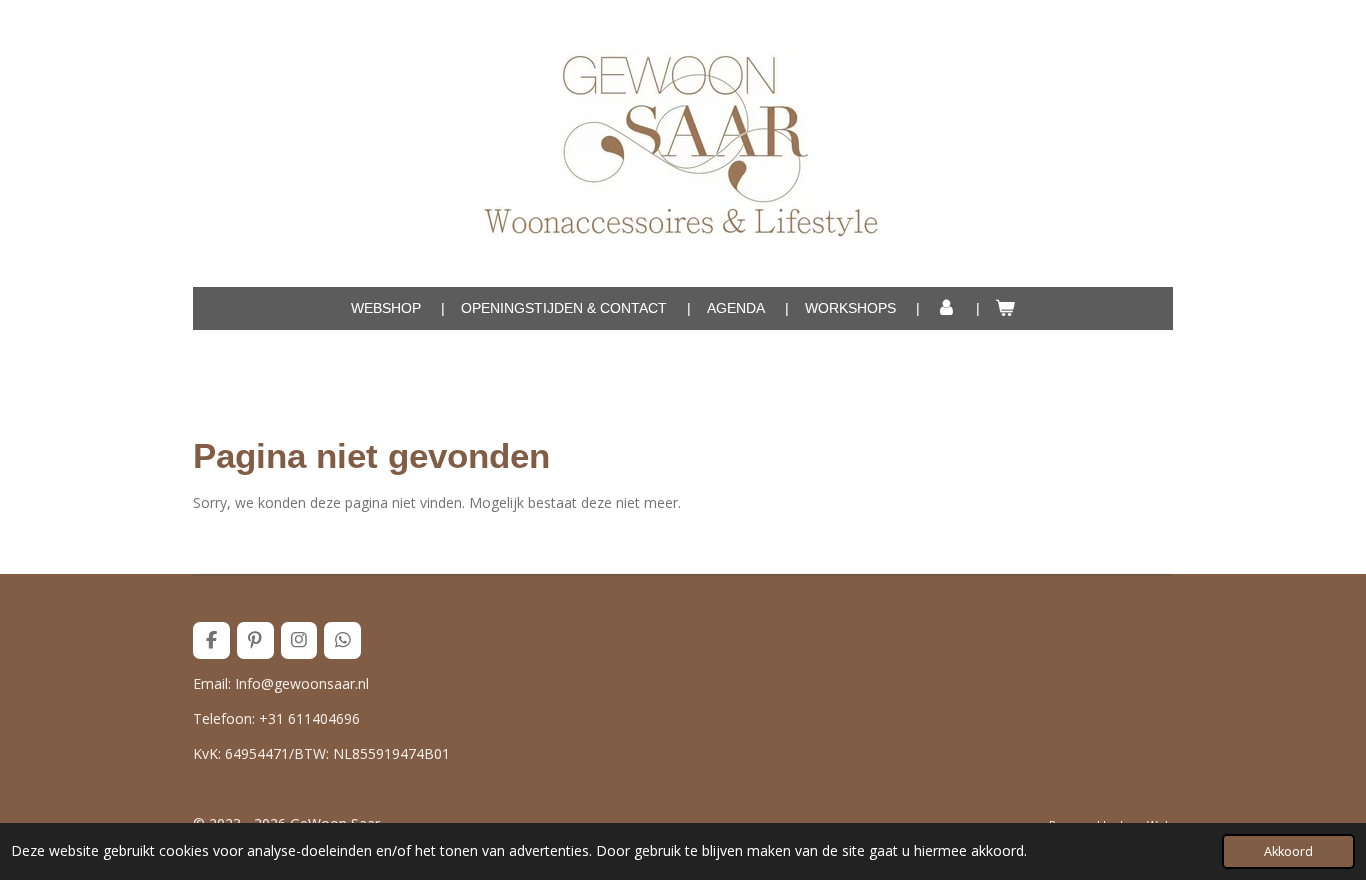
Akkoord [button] (1288, 851)
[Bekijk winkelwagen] (1006, 308)
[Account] (946, 308)
